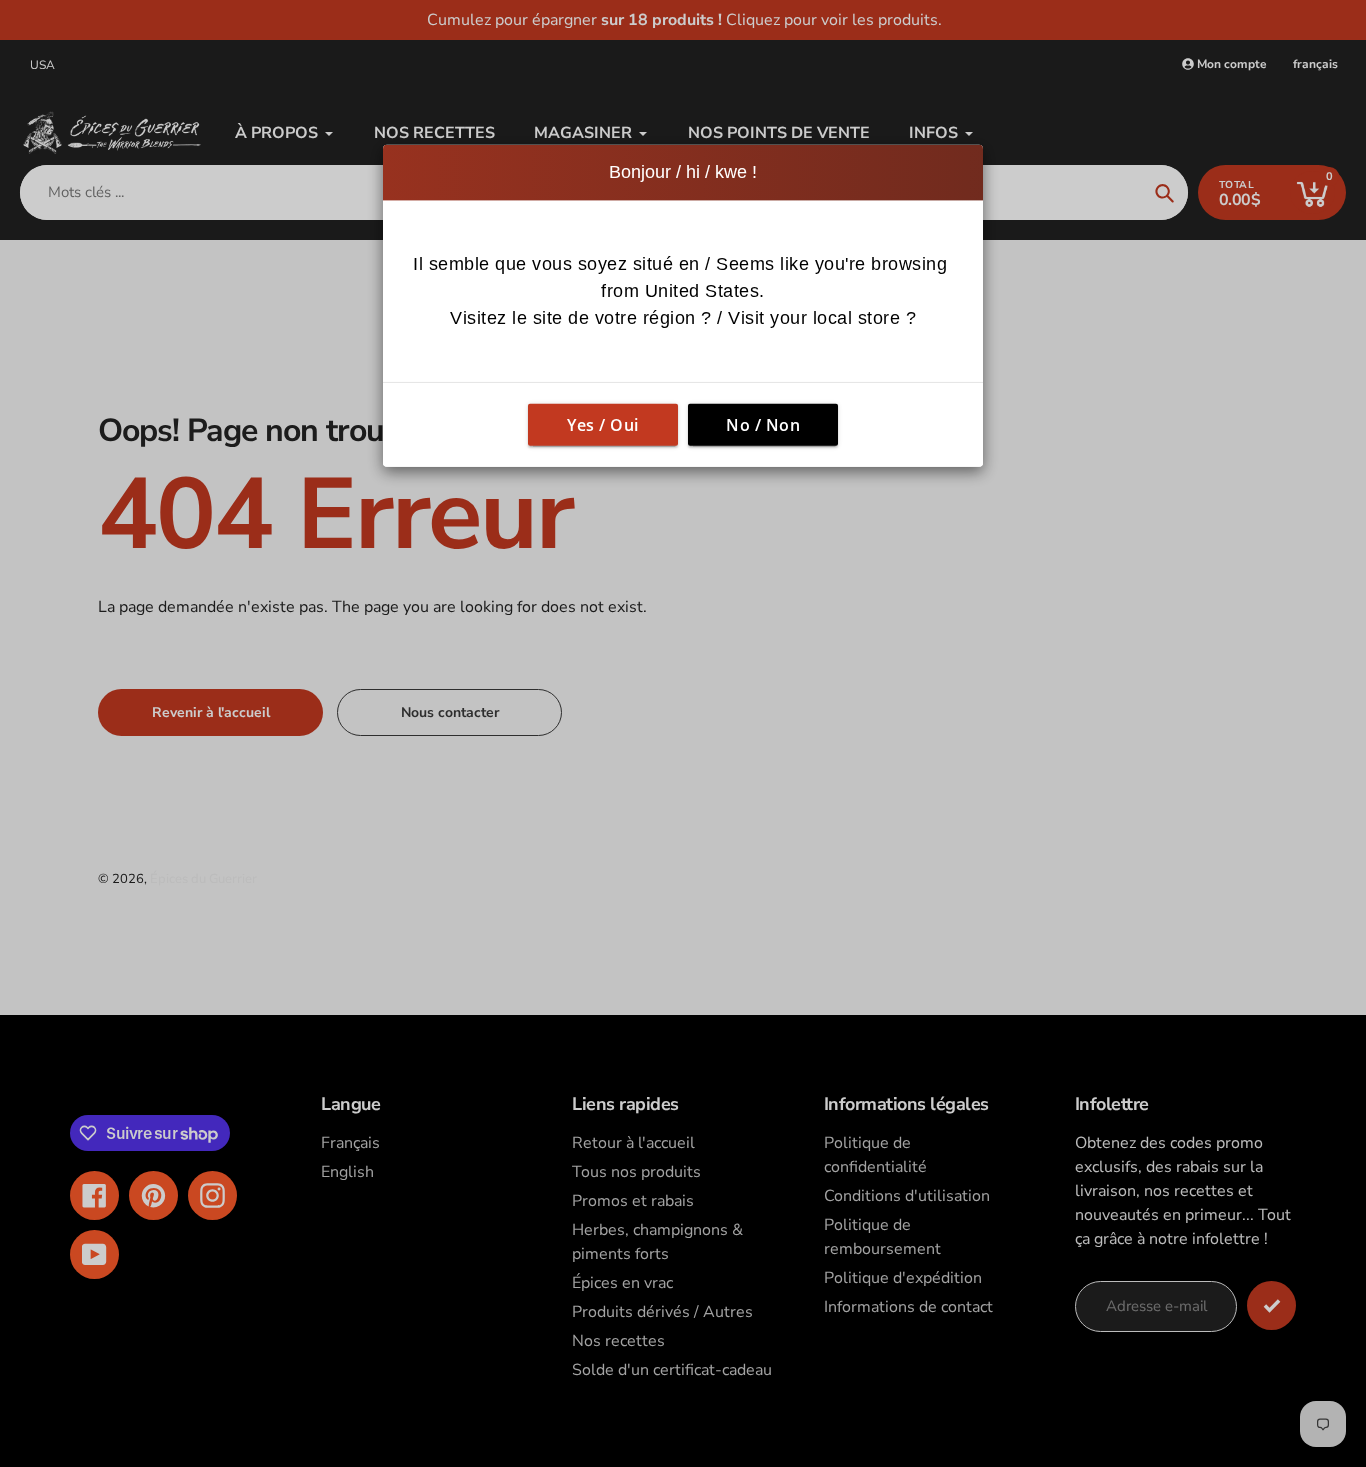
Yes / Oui (603, 425)
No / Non (763, 425)
